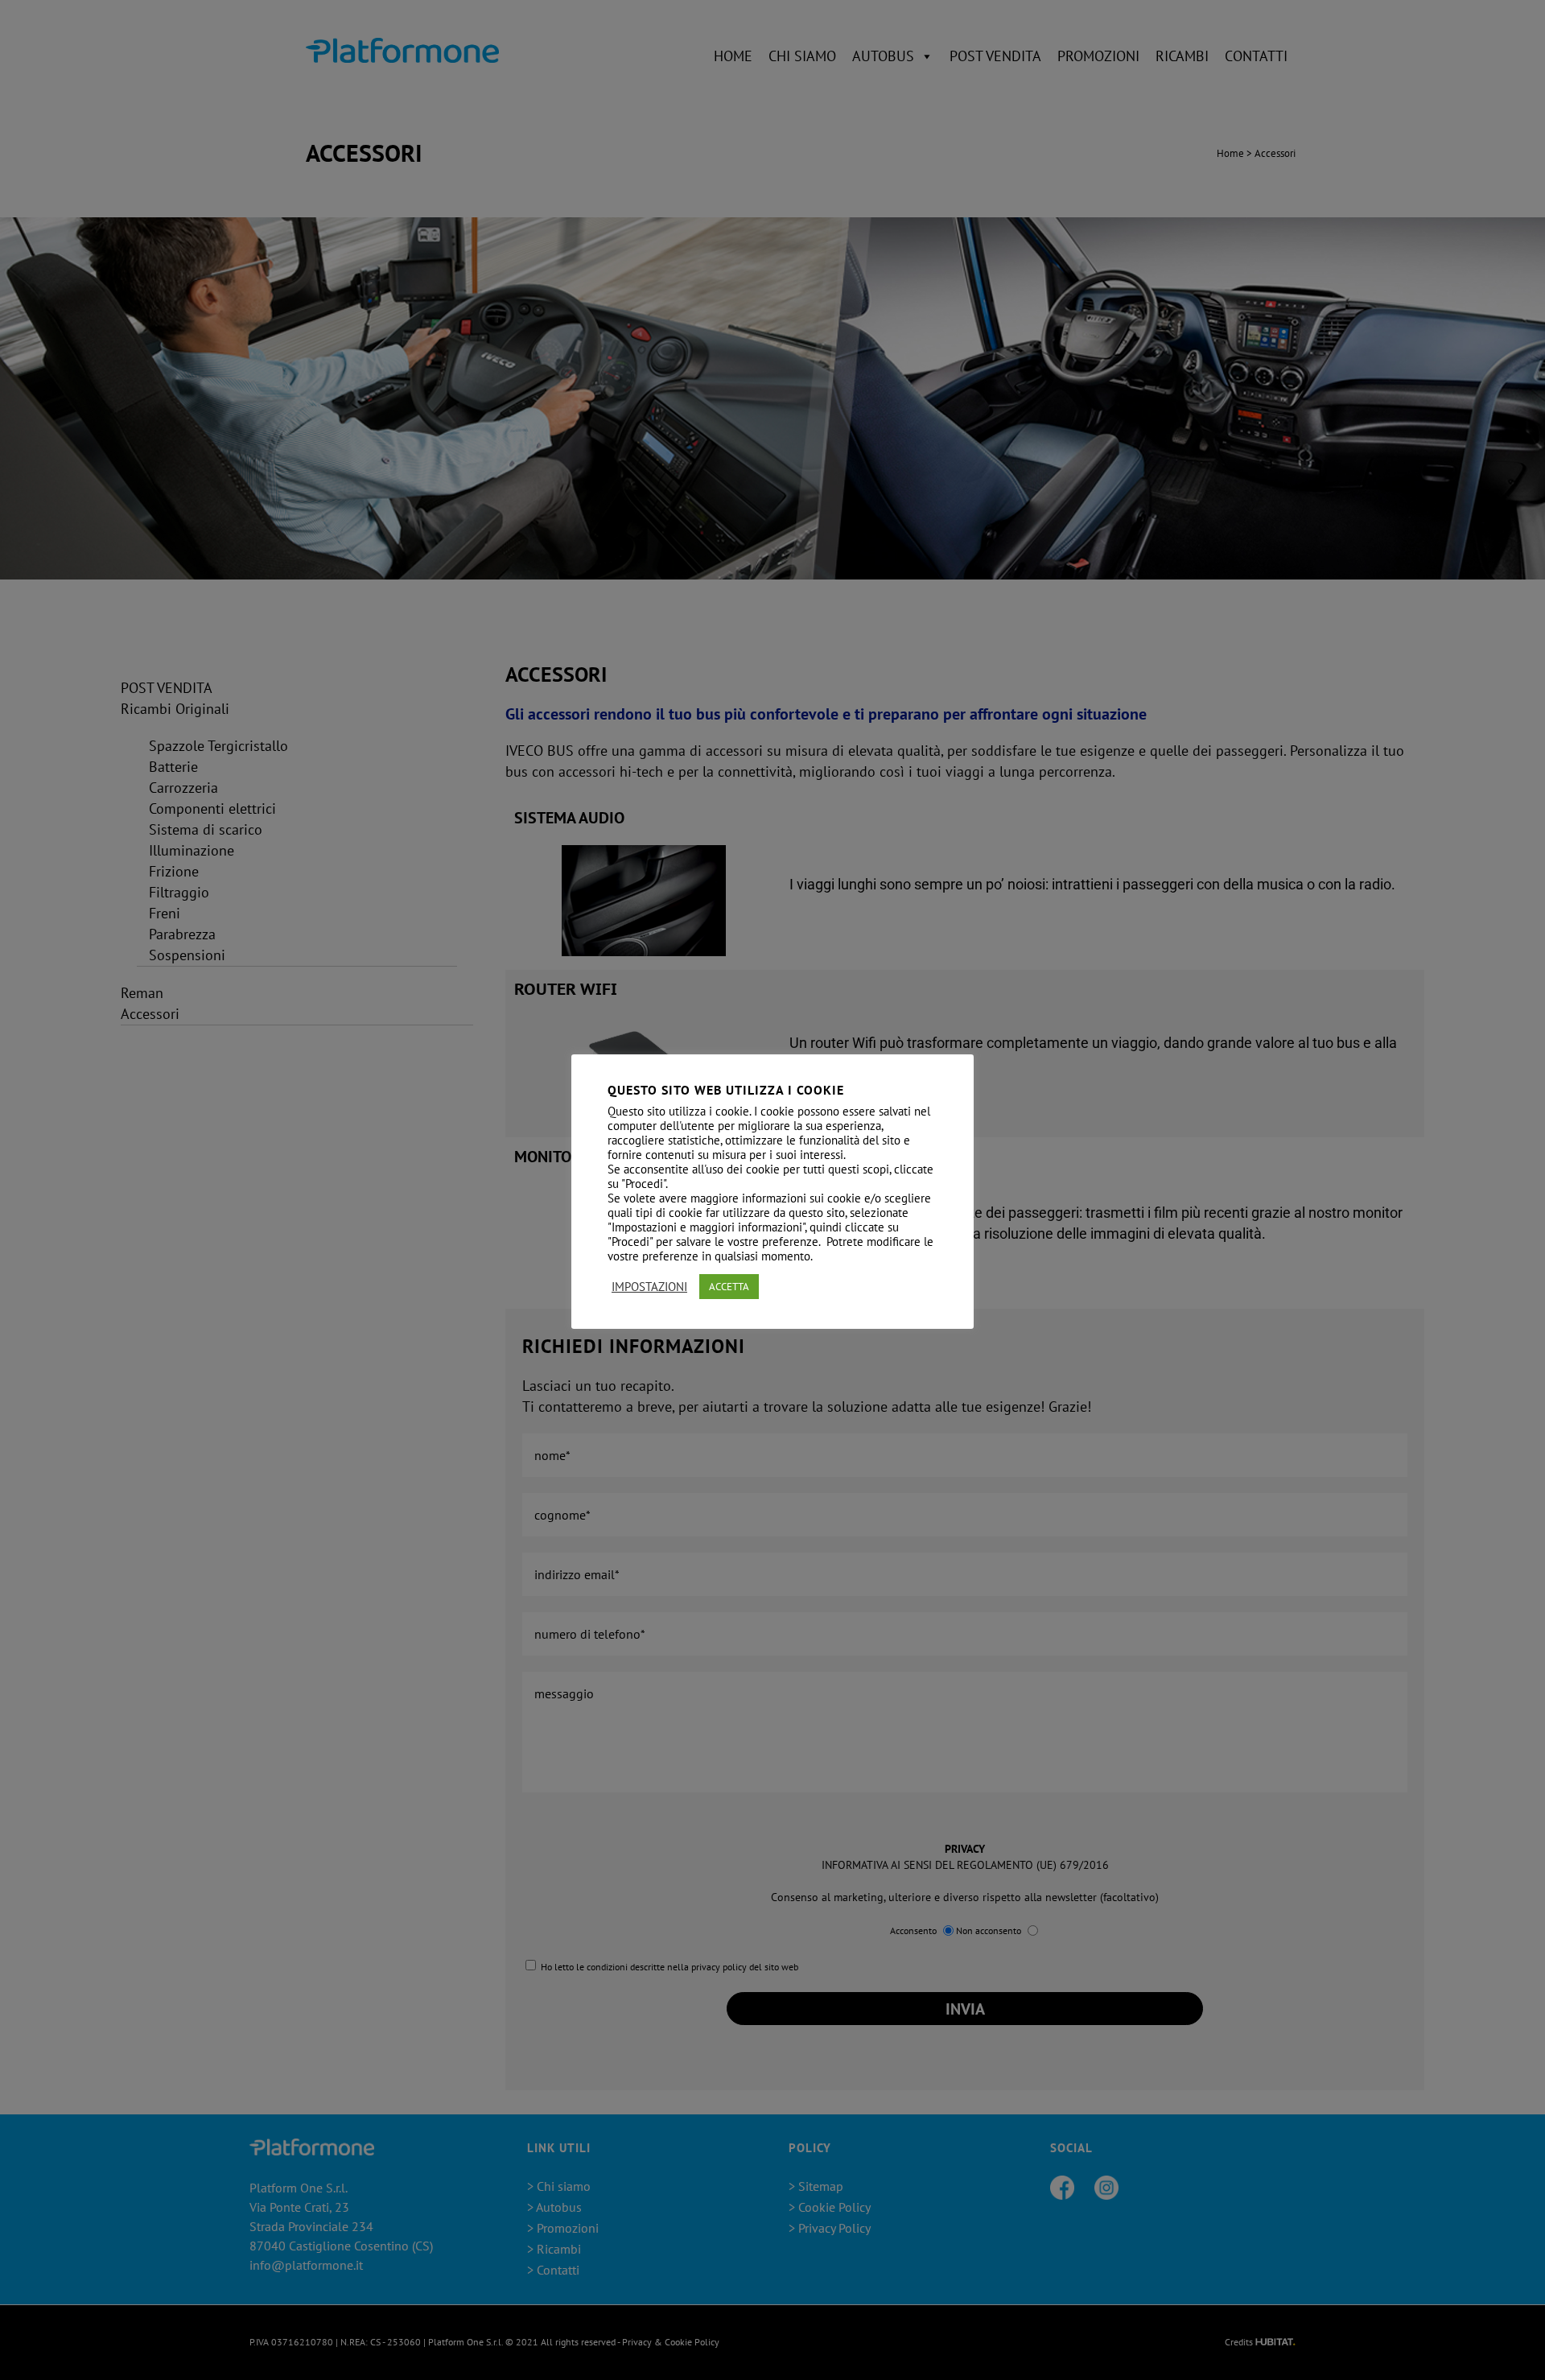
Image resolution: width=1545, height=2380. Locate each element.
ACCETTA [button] (729, 1287)
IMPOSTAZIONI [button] (649, 1287)
